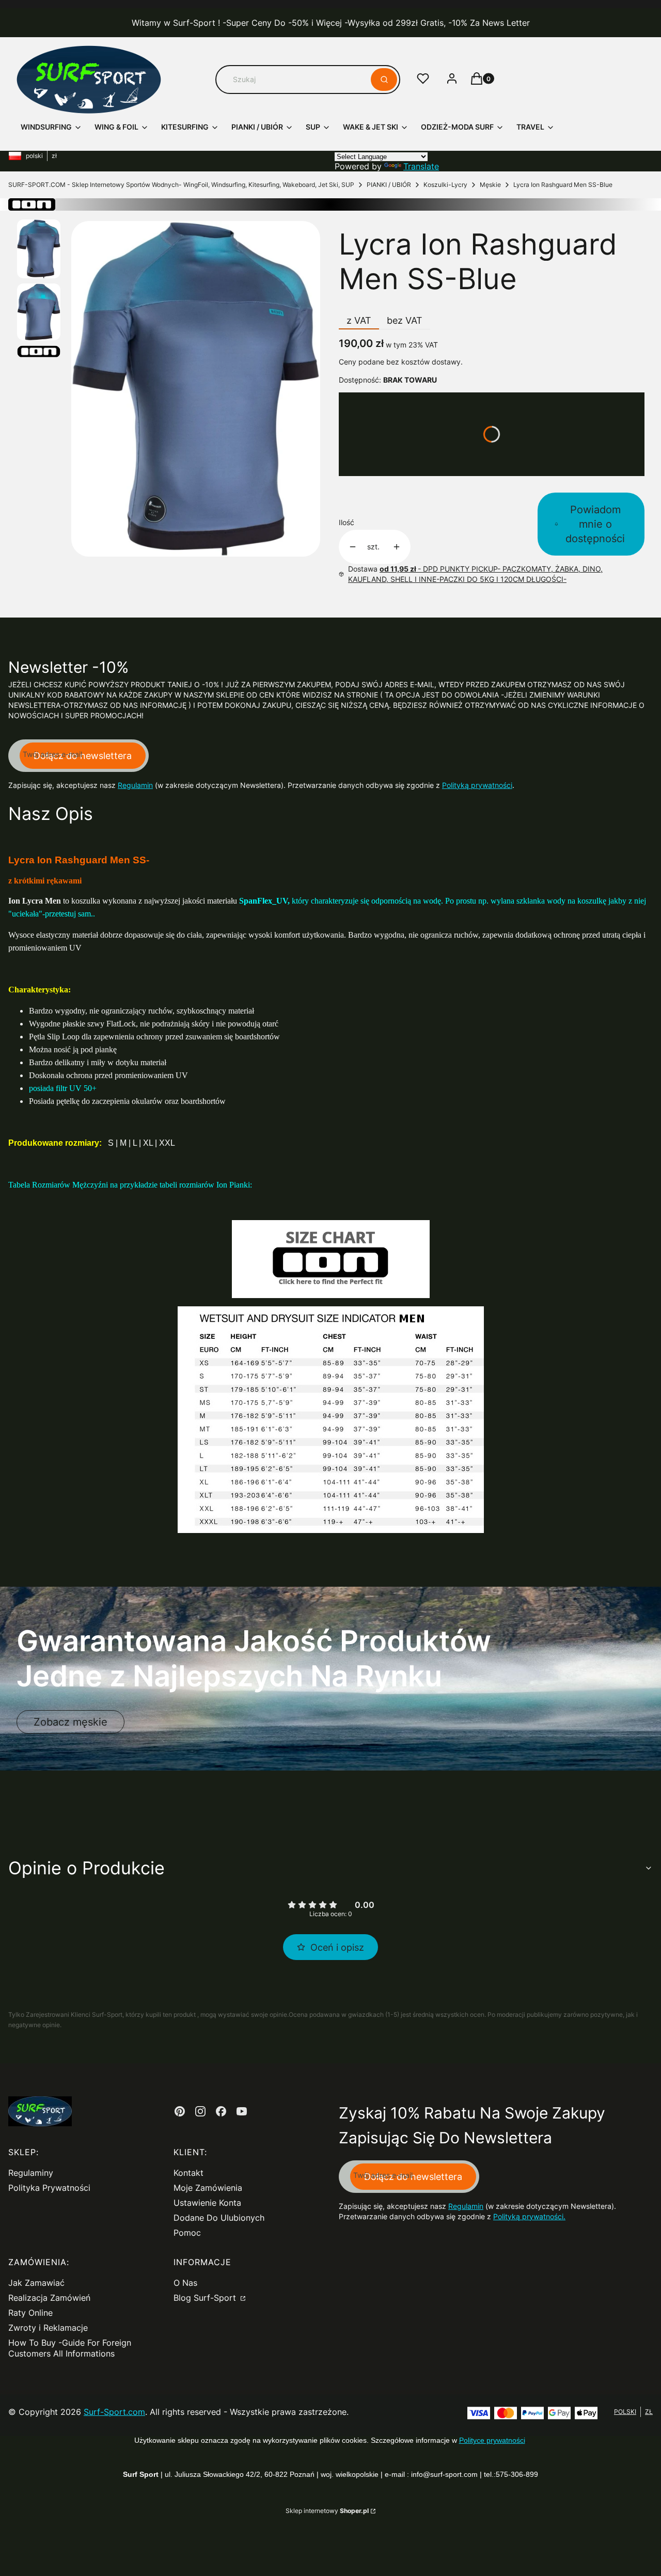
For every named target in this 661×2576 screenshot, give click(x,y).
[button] (384, 80)
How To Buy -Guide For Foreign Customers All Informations (70, 2348)
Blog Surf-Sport (206, 2298)
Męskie (490, 185)
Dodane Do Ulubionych (219, 2218)
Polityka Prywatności (49, 2188)
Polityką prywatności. (529, 2216)
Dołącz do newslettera (83, 756)
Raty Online (30, 2313)
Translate (421, 166)
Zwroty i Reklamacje (48, 2328)
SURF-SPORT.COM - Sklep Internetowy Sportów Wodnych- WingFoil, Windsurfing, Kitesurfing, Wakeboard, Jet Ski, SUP (181, 185)
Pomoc (187, 2233)
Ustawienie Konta (207, 2203)
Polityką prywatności (477, 785)
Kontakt (188, 2173)
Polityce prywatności (492, 2440)
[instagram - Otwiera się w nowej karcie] (200, 2111)
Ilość (347, 522)
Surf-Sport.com (114, 2412)
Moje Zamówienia (208, 2188)
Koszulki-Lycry (445, 185)
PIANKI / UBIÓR (389, 185)
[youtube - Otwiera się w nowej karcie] (242, 2111)
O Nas (185, 2283)
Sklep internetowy (327, 2511)
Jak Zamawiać (36, 2283)
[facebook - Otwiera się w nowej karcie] (221, 2111)
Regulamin (135, 785)
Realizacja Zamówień (49, 2298)
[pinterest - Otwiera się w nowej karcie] (180, 2111)
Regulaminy (31, 2173)
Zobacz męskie (70, 1722)
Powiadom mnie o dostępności (595, 524)
